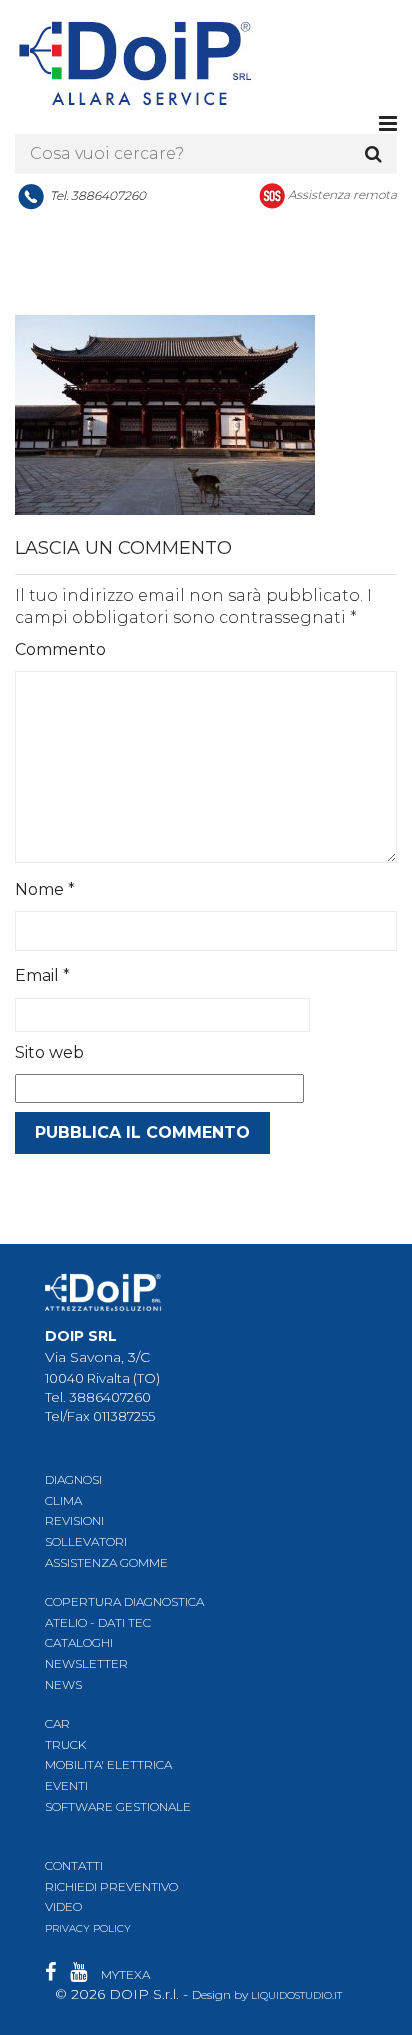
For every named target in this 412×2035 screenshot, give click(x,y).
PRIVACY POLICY (88, 1928)
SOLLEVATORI (86, 1541)
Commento (60, 649)
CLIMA (63, 1500)
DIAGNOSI (73, 1479)
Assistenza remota (342, 194)
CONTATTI (74, 1865)
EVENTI (66, 1785)
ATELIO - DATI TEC (98, 1622)
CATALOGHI (79, 1642)
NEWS (63, 1684)
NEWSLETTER (86, 1663)
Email (42, 975)
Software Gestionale (118, 1806)
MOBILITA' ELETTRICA (108, 1764)
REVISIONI (74, 1520)
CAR (57, 1723)
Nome (45, 889)
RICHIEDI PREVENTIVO (111, 1886)
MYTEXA (125, 1974)
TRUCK (65, 1744)
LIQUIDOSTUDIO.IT (296, 1995)
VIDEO (63, 1906)
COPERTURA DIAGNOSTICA (124, 1601)
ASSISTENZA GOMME (106, 1562)
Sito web (49, 1052)
